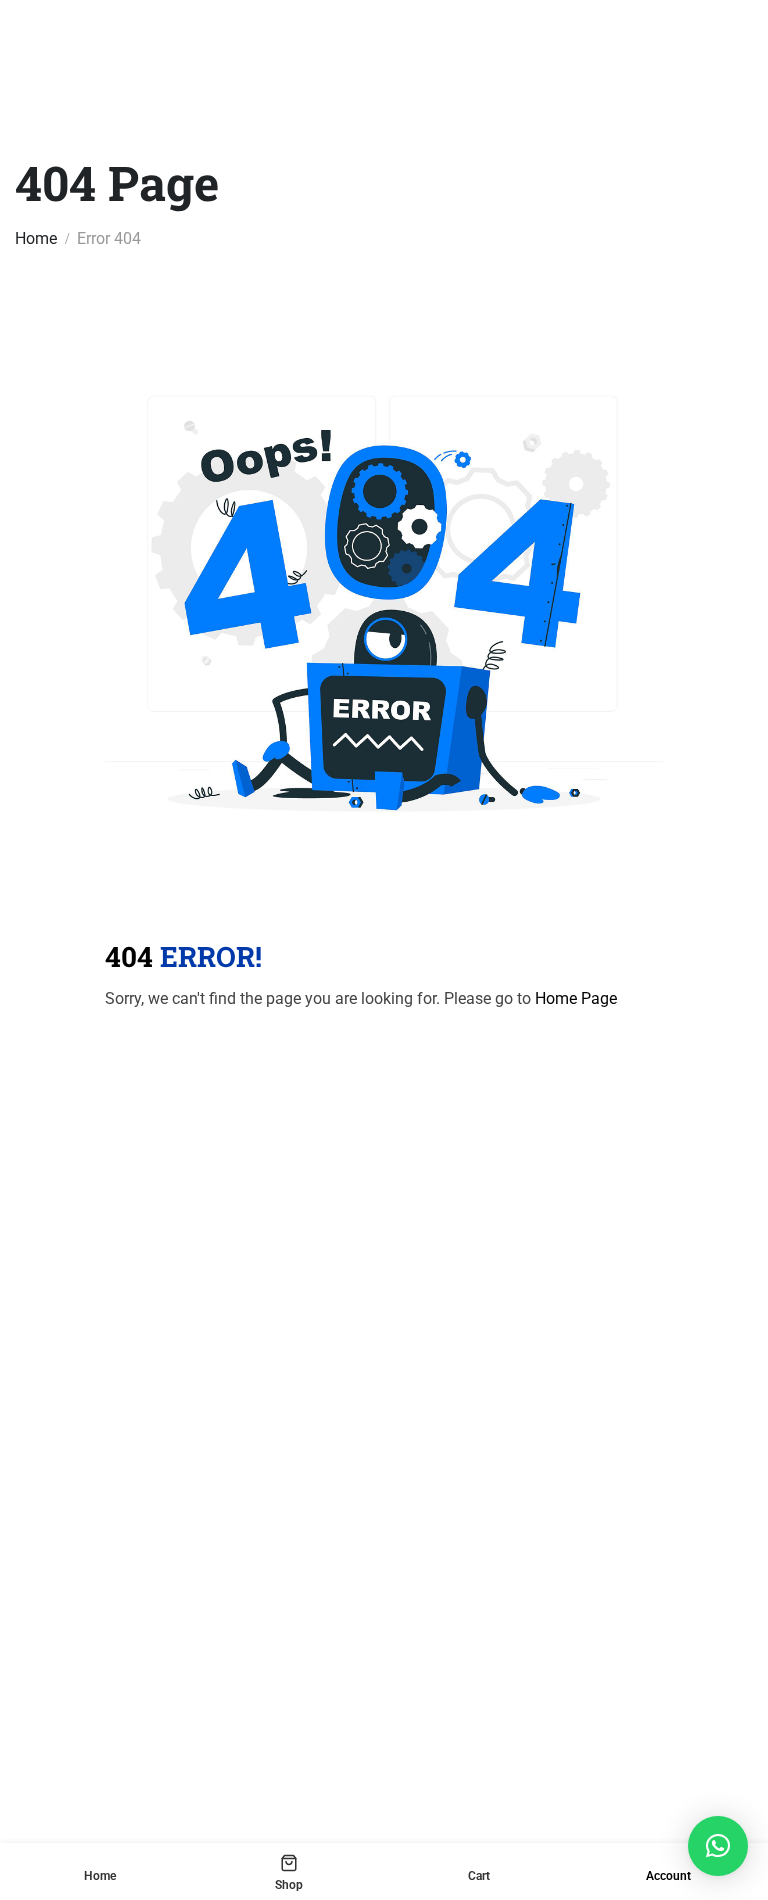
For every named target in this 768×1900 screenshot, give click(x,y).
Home (36, 238)
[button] (718, 1846)
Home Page (576, 998)
